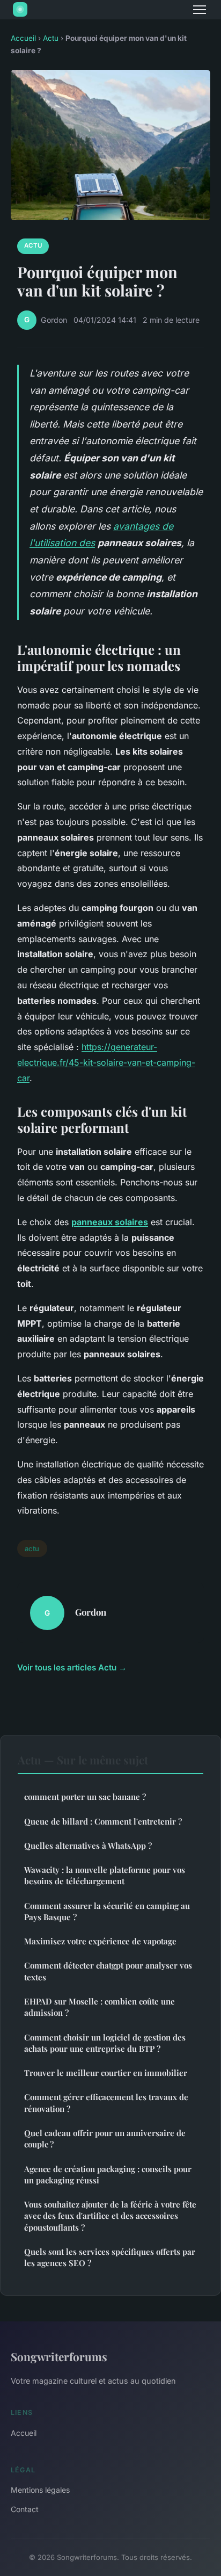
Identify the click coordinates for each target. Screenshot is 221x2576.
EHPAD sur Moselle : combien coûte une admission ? (100, 2007)
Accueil (23, 38)
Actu (51, 38)
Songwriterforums (59, 2356)
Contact (25, 2509)
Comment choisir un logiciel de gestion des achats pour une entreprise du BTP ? (105, 2043)
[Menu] (200, 10)
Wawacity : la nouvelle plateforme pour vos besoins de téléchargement (105, 1875)
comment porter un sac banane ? (85, 1797)
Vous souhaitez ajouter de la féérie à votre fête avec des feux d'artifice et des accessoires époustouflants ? (110, 2216)
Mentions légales (40, 2490)
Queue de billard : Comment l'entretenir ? (103, 1821)
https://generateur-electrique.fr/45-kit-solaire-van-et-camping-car (106, 1062)
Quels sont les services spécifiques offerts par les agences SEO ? (110, 2257)
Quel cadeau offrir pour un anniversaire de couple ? (105, 2139)
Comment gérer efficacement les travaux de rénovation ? (106, 2103)
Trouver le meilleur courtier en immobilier (106, 2073)
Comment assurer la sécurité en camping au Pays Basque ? (107, 1911)
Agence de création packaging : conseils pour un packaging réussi (108, 2175)
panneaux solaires (110, 1222)
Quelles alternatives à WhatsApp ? (88, 1846)
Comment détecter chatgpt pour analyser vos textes (108, 1971)
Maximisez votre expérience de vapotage (100, 1941)
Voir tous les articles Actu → (72, 1667)
